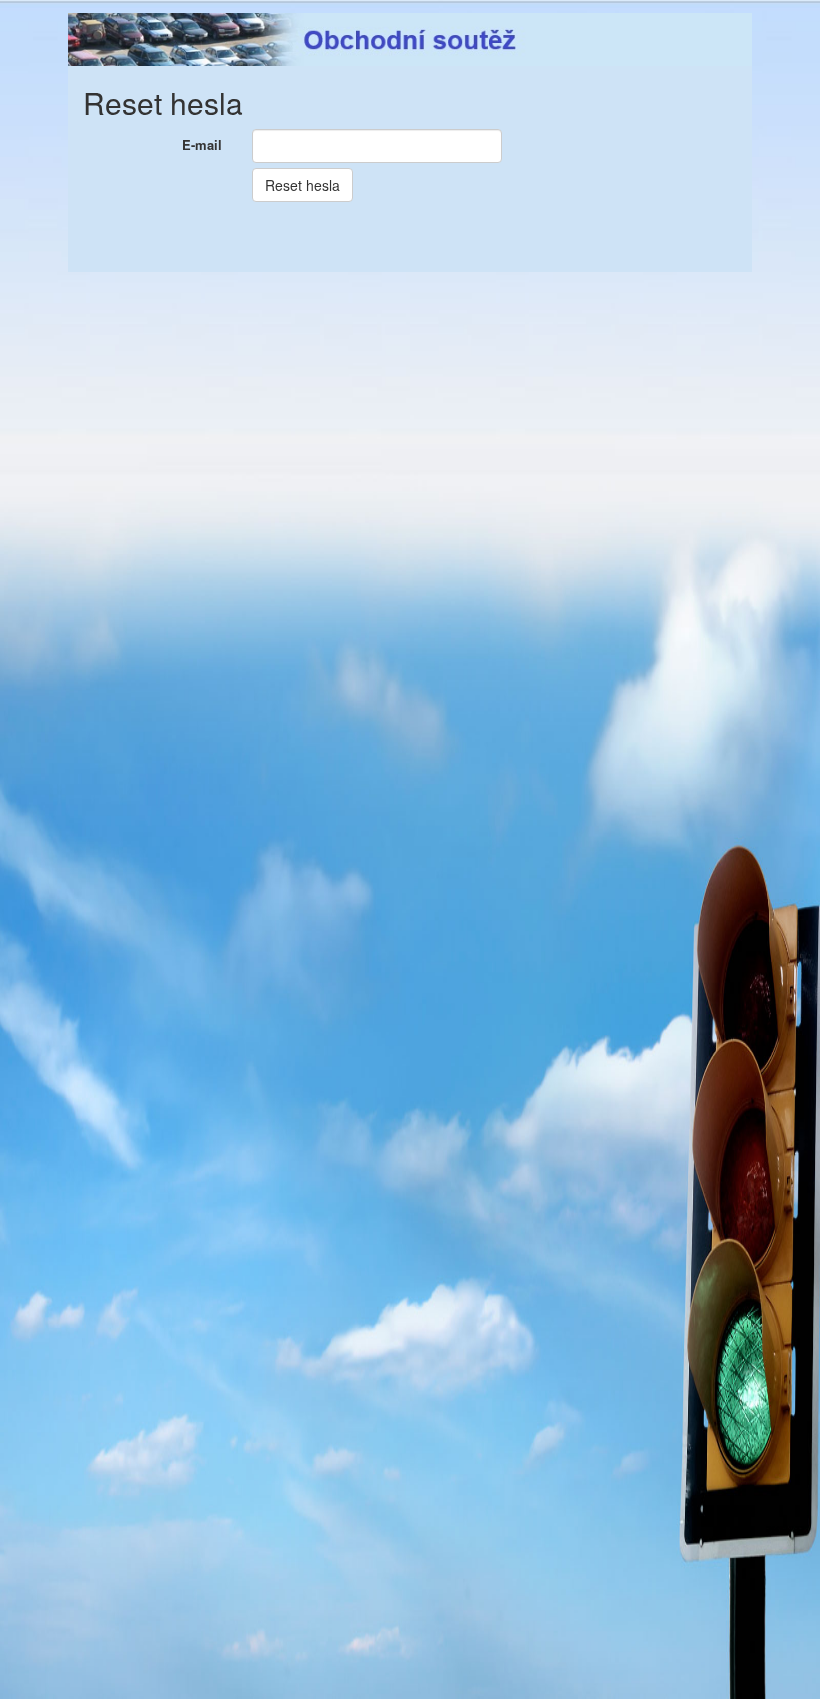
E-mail (202, 145)
